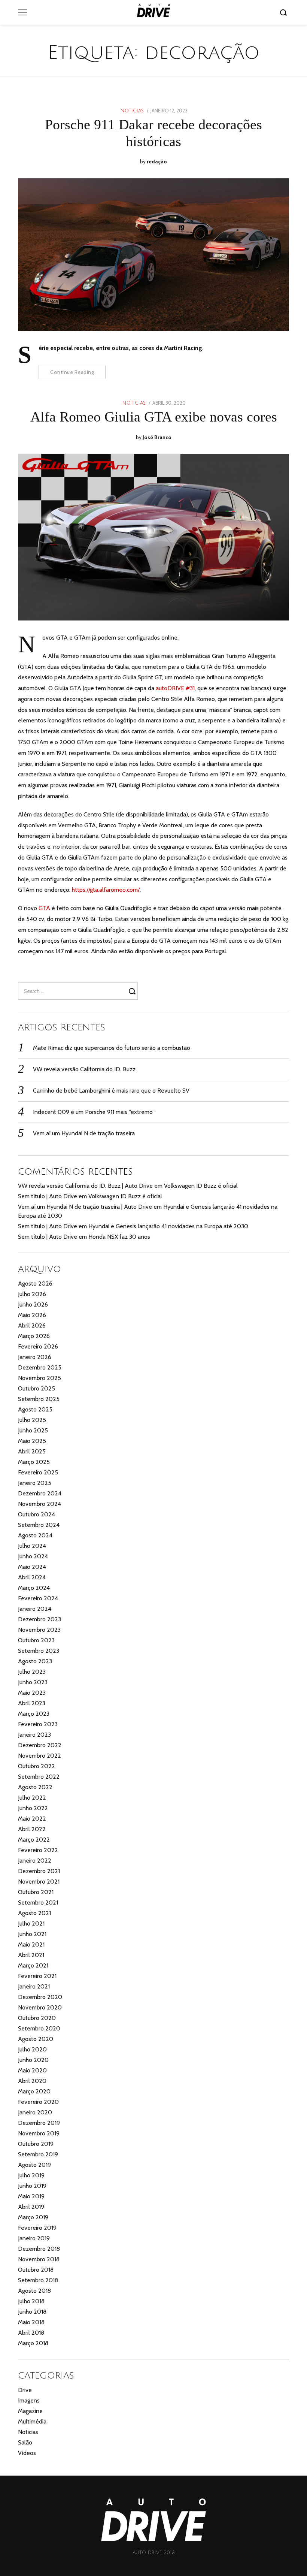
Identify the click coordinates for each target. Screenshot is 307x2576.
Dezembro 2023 (39, 1619)
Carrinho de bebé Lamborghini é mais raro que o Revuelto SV (111, 1091)
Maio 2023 (32, 1693)
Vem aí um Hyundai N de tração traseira (84, 1133)
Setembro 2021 (38, 1902)
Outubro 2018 (36, 2270)
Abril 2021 (31, 1955)
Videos (27, 2453)
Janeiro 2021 (34, 1986)
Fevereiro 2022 (38, 1850)
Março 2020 (34, 2091)
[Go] (285, 12)
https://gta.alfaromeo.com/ (106, 890)
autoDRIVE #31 (175, 688)
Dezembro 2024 (40, 1493)
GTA (44, 908)
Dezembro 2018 (39, 2249)
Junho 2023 (33, 1682)
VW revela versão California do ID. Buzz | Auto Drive (85, 1186)
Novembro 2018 (39, 2259)
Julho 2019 (31, 2175)
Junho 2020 (33, 2060)
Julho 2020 (32, 2049)
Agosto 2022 (35, 1787)
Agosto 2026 (35, 1284)
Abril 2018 (31, 2333)
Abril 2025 (32, 1451)
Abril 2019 (31, 2207)
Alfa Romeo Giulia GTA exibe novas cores (154, 417)
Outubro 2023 (36, 1640)
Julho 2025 (32, 1420)
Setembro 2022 (39, 1777)
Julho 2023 (32, 1672)
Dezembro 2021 (39, 1871)
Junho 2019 (32, 2186)
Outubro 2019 (36, 2144)
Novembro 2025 (39, 1378)
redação (157, 161)
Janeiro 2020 (35, 2112)
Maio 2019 (31, 2196)
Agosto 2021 (34, 1913)
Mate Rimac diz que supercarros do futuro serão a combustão (112, 1048)
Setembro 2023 (39, 1651)
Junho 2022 (33, 1808)
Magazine (30, 2411)
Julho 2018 (31, 2301)
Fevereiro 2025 (38, 1472)
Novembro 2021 (39, 1882)
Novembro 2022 (39, 1756)
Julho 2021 (31, 1923)
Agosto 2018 (34, 2291)
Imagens (29, 2400)
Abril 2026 (32, 1325)
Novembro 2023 (39, 1630)
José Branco (157, 437)
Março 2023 (34, 1714)
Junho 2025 (33, 1430)
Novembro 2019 (39, 2133)
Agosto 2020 (36, 2039)
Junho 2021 (32, 1934)
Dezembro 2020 (40, 1997)
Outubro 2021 (36, 1892)
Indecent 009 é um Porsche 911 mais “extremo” (94, 1112)
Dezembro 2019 (39, 2123)
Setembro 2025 (39, 1399)
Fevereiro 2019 (37, 2228)
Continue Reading (72, 372)
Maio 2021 (31, 1944)
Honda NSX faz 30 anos (119, 1237)
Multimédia (32, 2421)
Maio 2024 (32, 1567)
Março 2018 (33, 2343)
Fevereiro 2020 (38, 2102)
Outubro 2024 (37, 1514)
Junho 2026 (33, 1304)
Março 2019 (33, 2217)
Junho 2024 (33, 1556)
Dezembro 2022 (40, 1745)
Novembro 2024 (39, 1504)
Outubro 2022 (37, 1766)
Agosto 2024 (35, 1535)
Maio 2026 (32, 1315)
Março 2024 (34, 1588)
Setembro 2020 (39, 2028)
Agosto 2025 (35, 1409)
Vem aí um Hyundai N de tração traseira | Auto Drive (85, 1207)
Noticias (132, 111)
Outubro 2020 (37, 2018)
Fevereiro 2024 (38, 1598)
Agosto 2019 (34, 2165)
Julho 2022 (32, 1798)
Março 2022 (34, 1840)
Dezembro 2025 (40, 1367)
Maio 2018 (31, 2322)
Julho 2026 (32, 1294)
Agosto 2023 (35, 1661)
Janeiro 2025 (35, 1483)
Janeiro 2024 (35, 1609)
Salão (25, 2442)
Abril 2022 (32, 1829)
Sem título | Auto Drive (48, 1196)
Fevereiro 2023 (38, 1724)
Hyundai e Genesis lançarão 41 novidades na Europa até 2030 (168, 1226)
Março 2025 (34, 1462)
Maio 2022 (32, 1819)
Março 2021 (33, 1965)
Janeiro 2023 (34, 1735)
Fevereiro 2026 (38, 1346)
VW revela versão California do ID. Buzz (84, 1069)
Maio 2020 (32, 2070)
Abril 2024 (32, 1577)
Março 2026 (34, 1336)
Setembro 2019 (38, 2154)
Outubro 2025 (37, 1388)
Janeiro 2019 (34, 2238)
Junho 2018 (32, 2312)
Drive (25, 2390)
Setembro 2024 (39, 1525)
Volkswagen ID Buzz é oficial (201, 1186)
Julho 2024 (32, 1546)
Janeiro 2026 (35, 1357)
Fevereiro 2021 (37, 1976)
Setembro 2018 (38, 2280)
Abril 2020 (32, 2081)
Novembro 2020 (40, 2007)
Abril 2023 (32, 1703)
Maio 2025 (32, 1441)
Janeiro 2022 (35, 1861)
